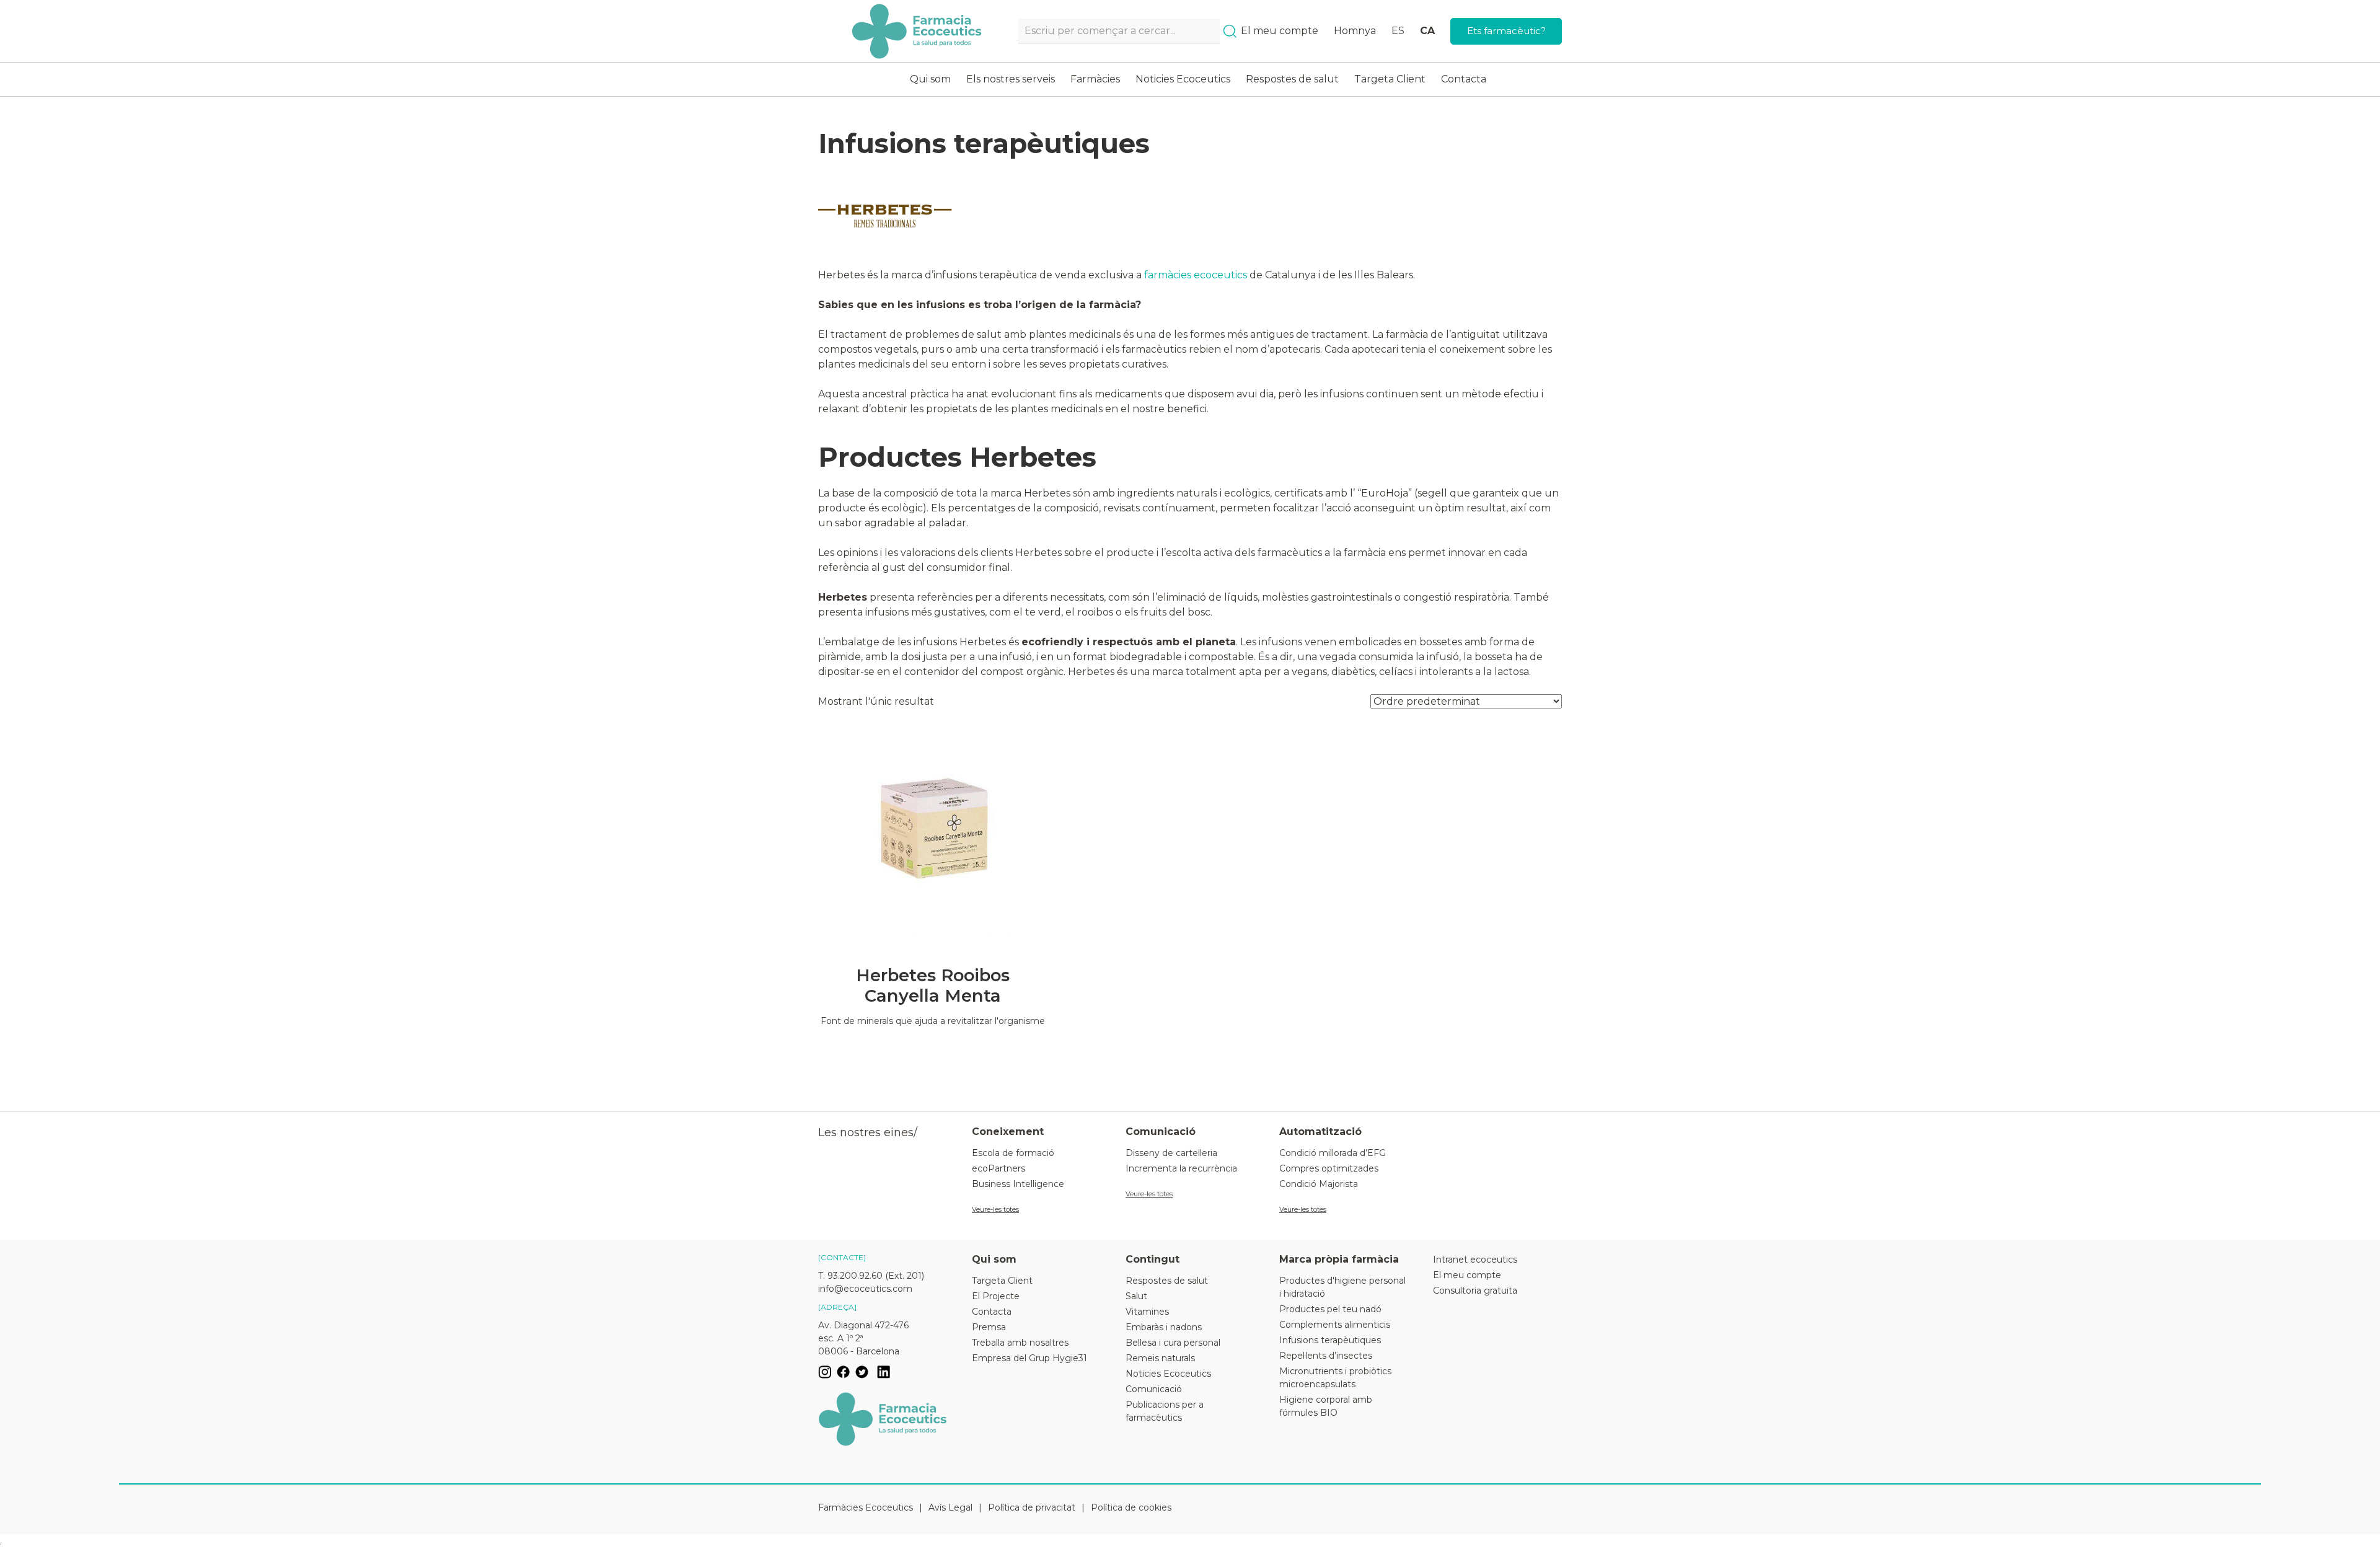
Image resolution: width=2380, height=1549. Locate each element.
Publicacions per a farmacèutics (1165, 1411)
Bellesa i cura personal (1173, 1343)
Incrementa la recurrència (1181, 1168)
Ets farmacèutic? (1506, 31)
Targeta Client (1390, 79)
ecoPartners (998, 1168)
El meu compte (1280, 31)
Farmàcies (1095, 79)
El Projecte (996, 1296)
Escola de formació (1013, 1153)
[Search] (1230, 31)
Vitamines (1147, 1312)
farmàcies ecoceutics (1196, 275)
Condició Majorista (1319, 1184)
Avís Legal (950, 1507)
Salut (1136, 1296)
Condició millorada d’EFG (1333, 1153)
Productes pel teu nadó (1330, 1309)
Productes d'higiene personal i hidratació (1342, 1287)
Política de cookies (1131, 1507)
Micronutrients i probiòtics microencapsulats (1335, 1378)
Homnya (1355, 31)
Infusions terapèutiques (1330, 1340)
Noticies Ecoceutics (1183, 79)
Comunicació (1154, 1389)
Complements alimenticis (1335, 1325)
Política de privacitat (1032, 1507)
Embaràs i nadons (1164, 1327)
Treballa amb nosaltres (1020, 1343)
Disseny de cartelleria (1171, 1153)
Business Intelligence (1018, 1184)
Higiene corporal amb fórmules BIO (1326, 1406)
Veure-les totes (995, 1209)
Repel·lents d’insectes (1326, 1356)
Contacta (1464, 79)
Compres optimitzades (1329, 1168)
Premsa (989, 1327)
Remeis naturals (1160, 1358)
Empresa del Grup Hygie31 (1029, 1358)
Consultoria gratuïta (1475, 1291)
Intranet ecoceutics (1475, 1260)
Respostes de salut (1292, 79)
